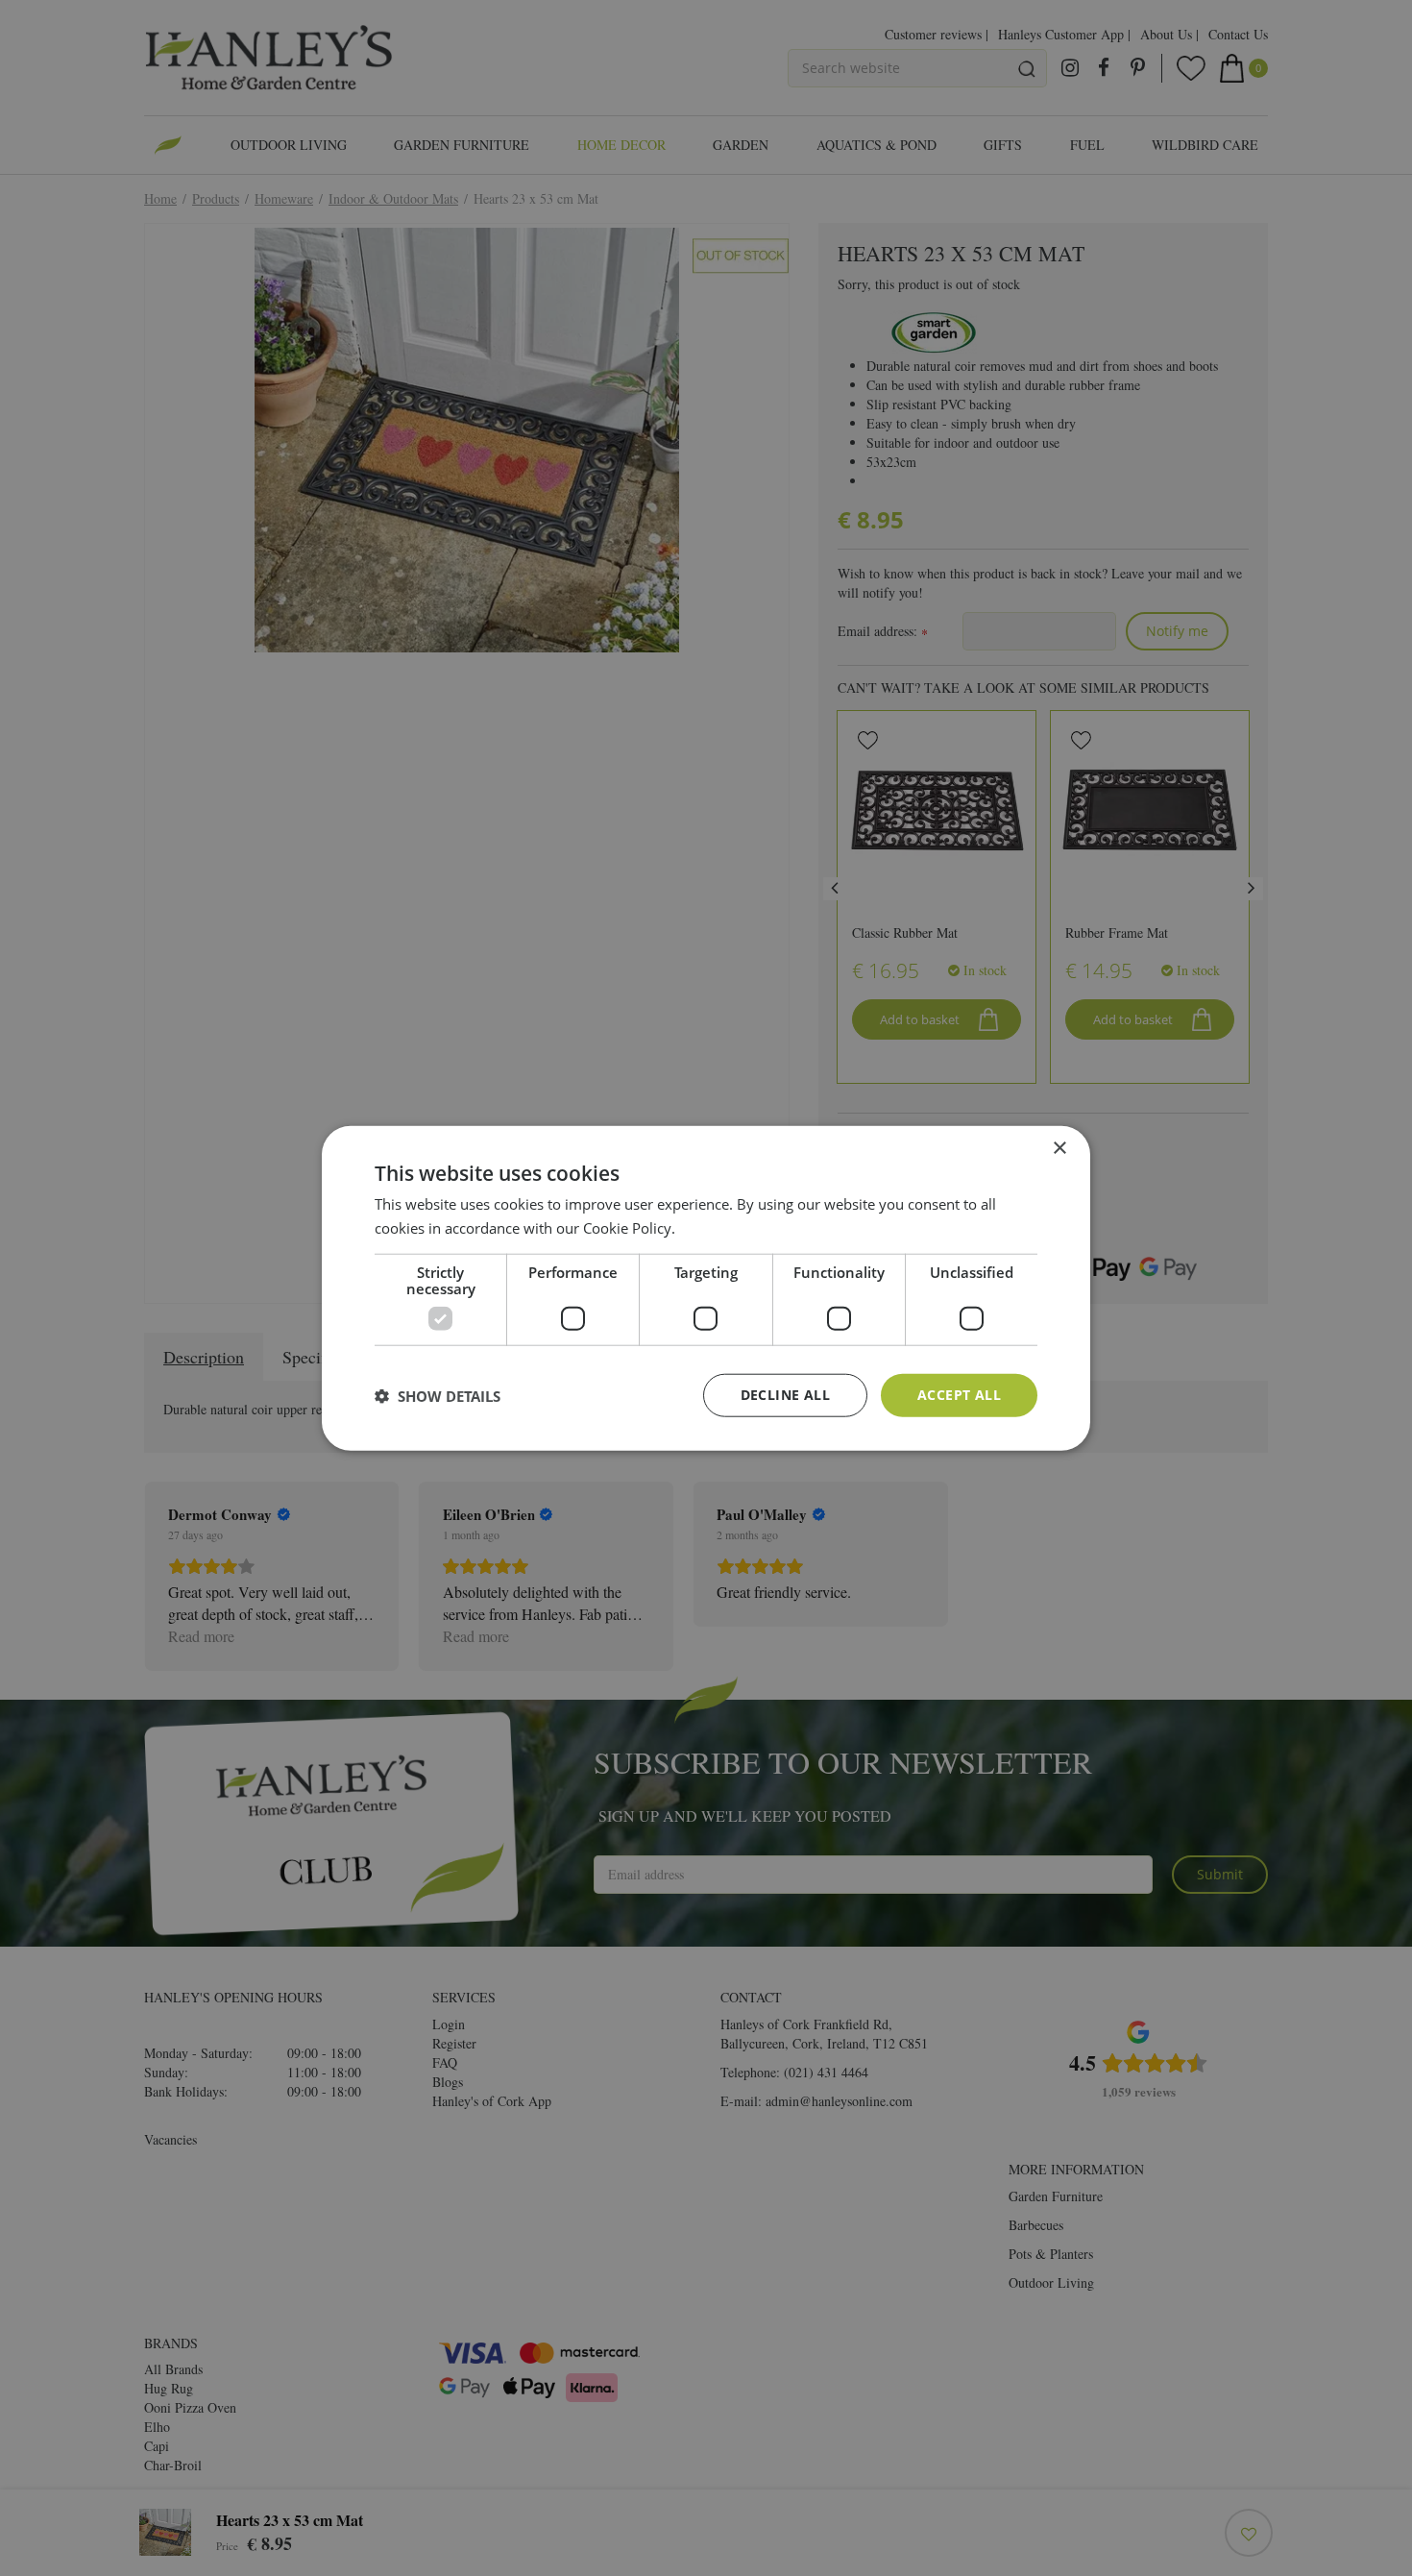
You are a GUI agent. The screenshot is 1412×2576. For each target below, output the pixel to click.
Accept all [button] (959, 1395)
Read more (715, 1227)
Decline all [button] (785, 1395)
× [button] (1059, 1148)
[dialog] (706, 1288)
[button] (438, 1395)
